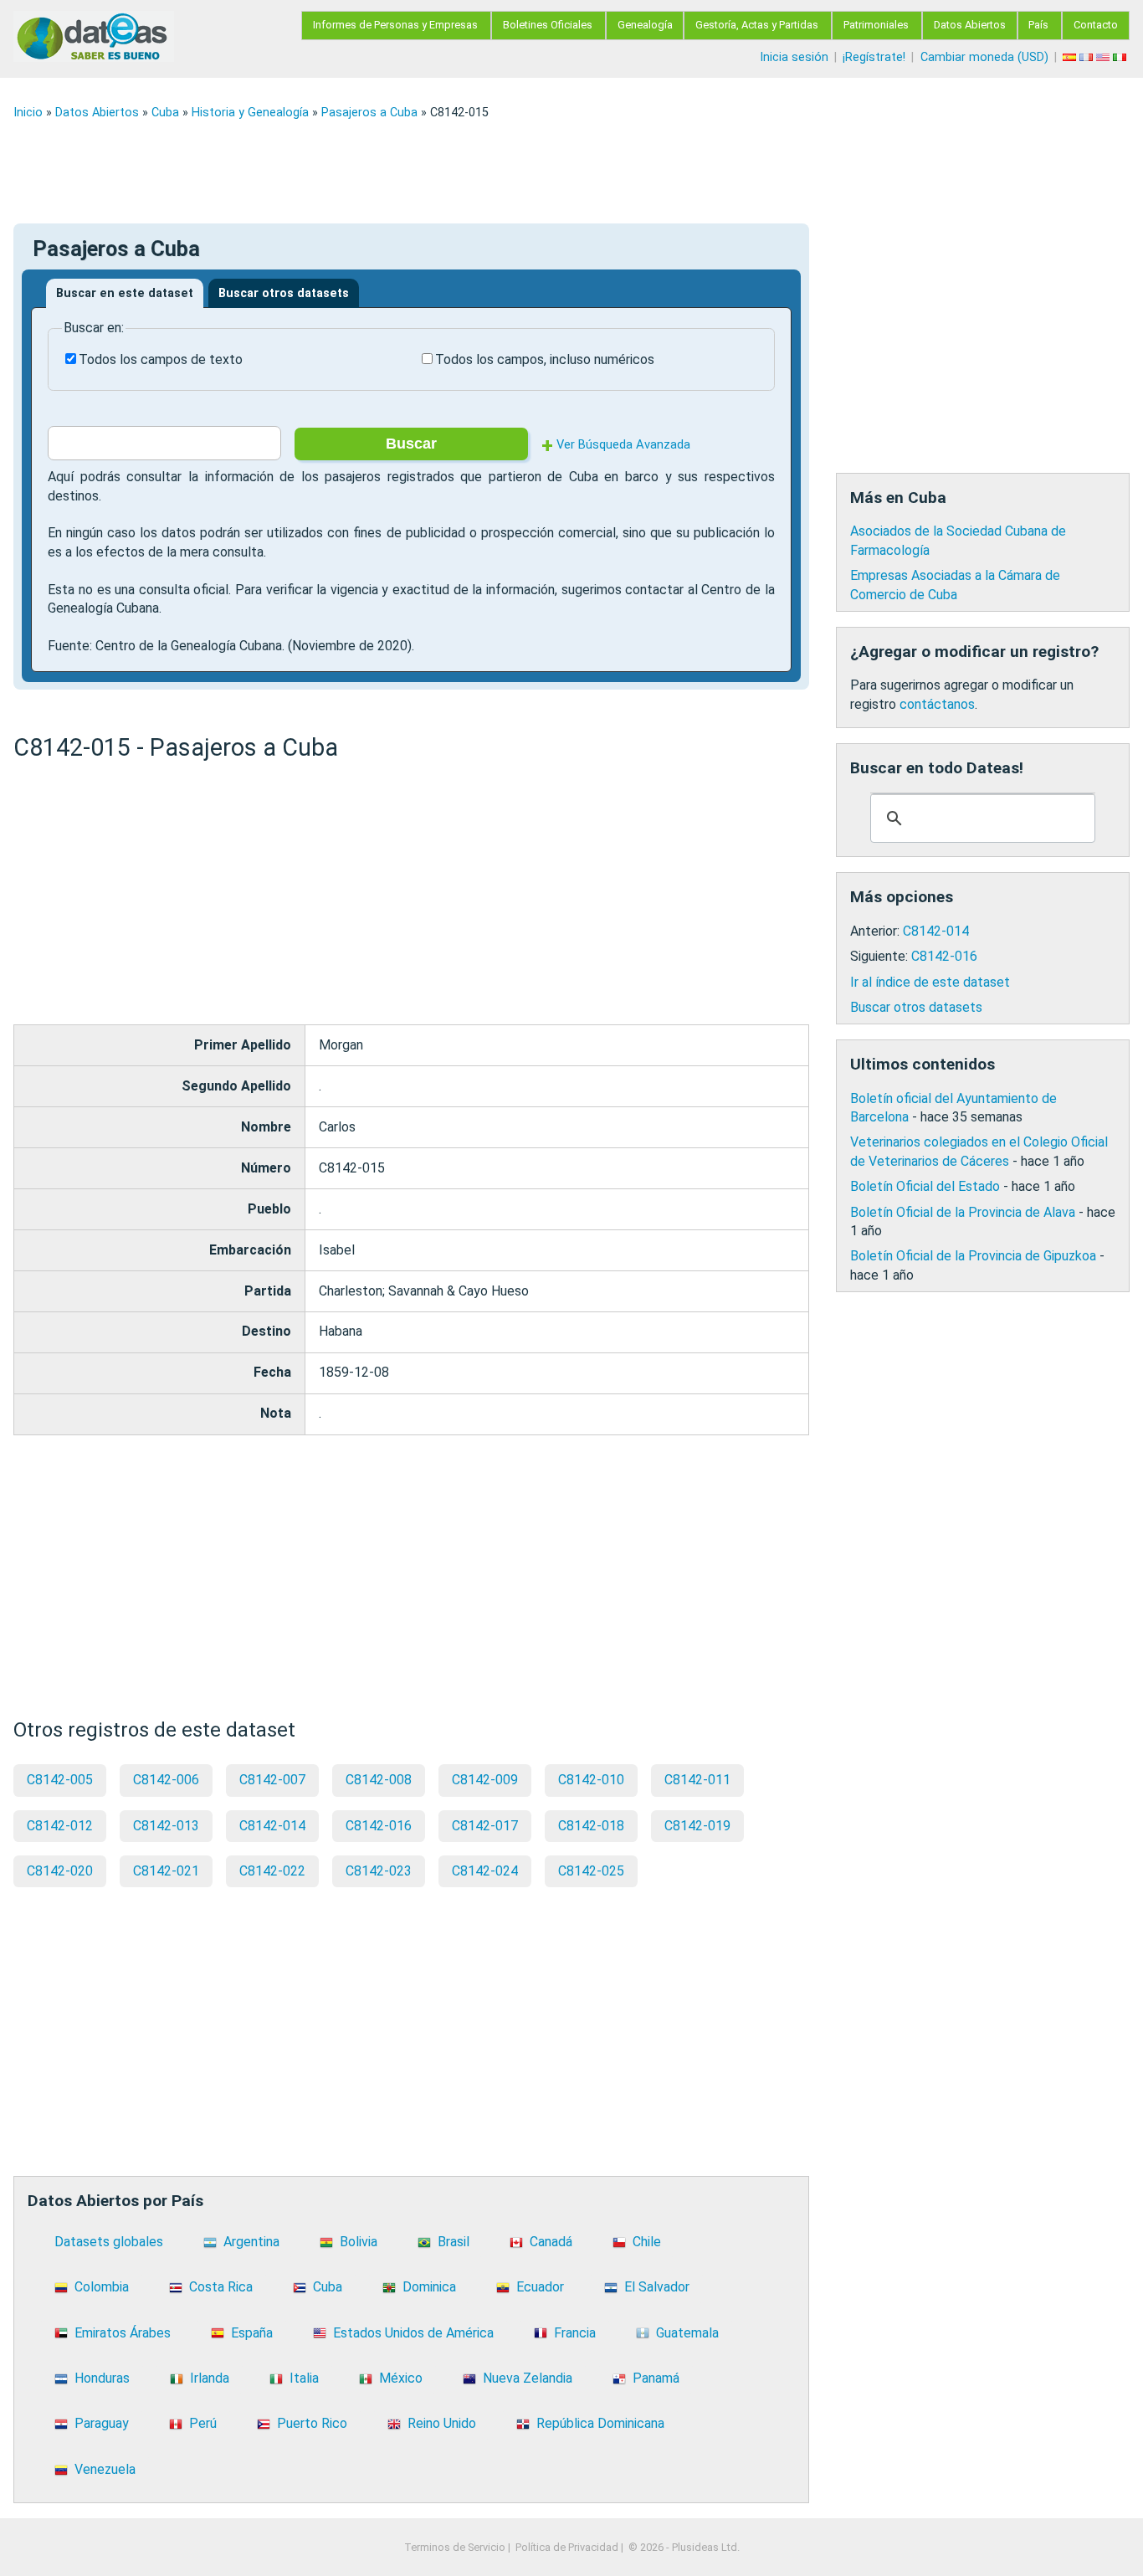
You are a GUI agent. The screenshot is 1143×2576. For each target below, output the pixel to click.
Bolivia (359, 2242)
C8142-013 (166, 1826)
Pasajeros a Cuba (369, 113)
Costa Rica (221, 2287)
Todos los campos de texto (161, 359)
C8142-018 (591, 1826)
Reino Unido (442, 2423)
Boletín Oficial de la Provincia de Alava (963, 1212)
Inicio (28, 113)
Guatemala (687, 2333)
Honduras (102, 2378)
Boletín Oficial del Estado (925, 1186)
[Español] (1071, 57)
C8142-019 (697, 1826)
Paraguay (102, 2423)
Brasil (454, 2242)
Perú (203, 2423)
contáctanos (937, 704)
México (401, 2378)
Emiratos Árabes (123, 2333)
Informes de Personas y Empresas (395, 25)
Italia (304, 2378)
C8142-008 (379, 1780)
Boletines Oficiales (548, 25)
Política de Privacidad (567, 2547)
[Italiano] (1121, 57)
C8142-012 (60, 1826)
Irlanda (210, 2378)
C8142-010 (591, 1780)
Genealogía (645, 25)
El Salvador (657, 2287)
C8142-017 (485, 1826)
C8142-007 (272, 1780)
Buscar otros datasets (284, 293)
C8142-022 (272, 1871)
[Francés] (1088, 57)
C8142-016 (379, 1826)
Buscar (411, 444)
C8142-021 (166, 1871)
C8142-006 (166, 1780)
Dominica (429, 2287)
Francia (575, 2333)
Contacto (1096, 25)
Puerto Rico (312, 2423)
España (252, 2333)
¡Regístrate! (874, 57)
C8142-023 (379, 1871)
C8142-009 (485, 1780)
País (1038, 25)
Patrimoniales (876, 25)
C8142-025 (591, 1871)
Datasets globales (109, 2242)
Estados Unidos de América (413, 2333)
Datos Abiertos (970, 25)
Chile (647, 2242)
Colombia (102, 2287)
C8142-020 (60, 1871)
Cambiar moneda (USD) (984, 57)
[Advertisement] (515, 172)
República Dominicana (600, 2423)
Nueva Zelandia (528, 2378)
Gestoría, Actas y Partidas (757, 25)
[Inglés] (1105, 57)
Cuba (165, 113)
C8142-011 (697, 1780)
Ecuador (540, 2287)
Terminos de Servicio (455, 2547)
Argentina (251, 2242)
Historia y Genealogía (250, 113)
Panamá (656, 2378)
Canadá (551, 2242)
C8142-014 (272, 1826)
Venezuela (105, 2469)
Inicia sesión (794, 57)
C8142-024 (485, 1871)
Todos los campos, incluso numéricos (545, 359)
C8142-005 (60, 1780)
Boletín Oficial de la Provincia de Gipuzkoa (973, 1256)
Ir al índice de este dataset (930, 982)
